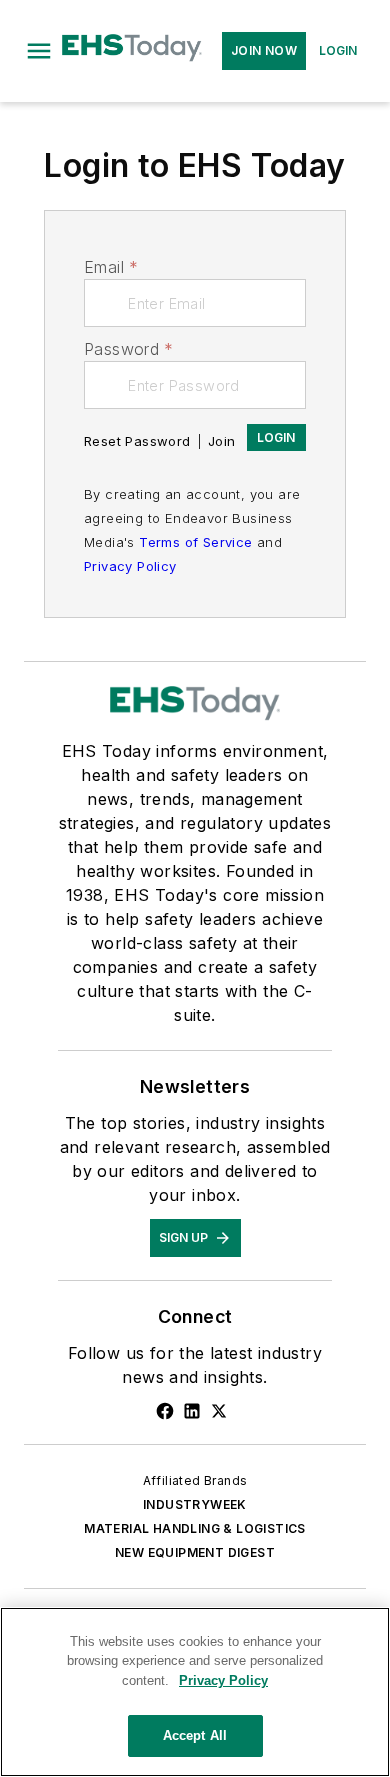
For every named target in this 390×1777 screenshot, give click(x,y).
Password (129, 349)
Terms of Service (195, 542)
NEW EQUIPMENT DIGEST (195, 1552)
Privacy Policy (130, 566)
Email (111, 267)
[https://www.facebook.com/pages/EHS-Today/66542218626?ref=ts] (165, 1411)
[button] (39, 51)
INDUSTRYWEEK (195, 1504)
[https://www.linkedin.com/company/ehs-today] (192, 1411)
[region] (195, 1692)
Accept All (195, 1735)
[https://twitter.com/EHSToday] (219, 1411)
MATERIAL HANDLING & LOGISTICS (195, 1528)
